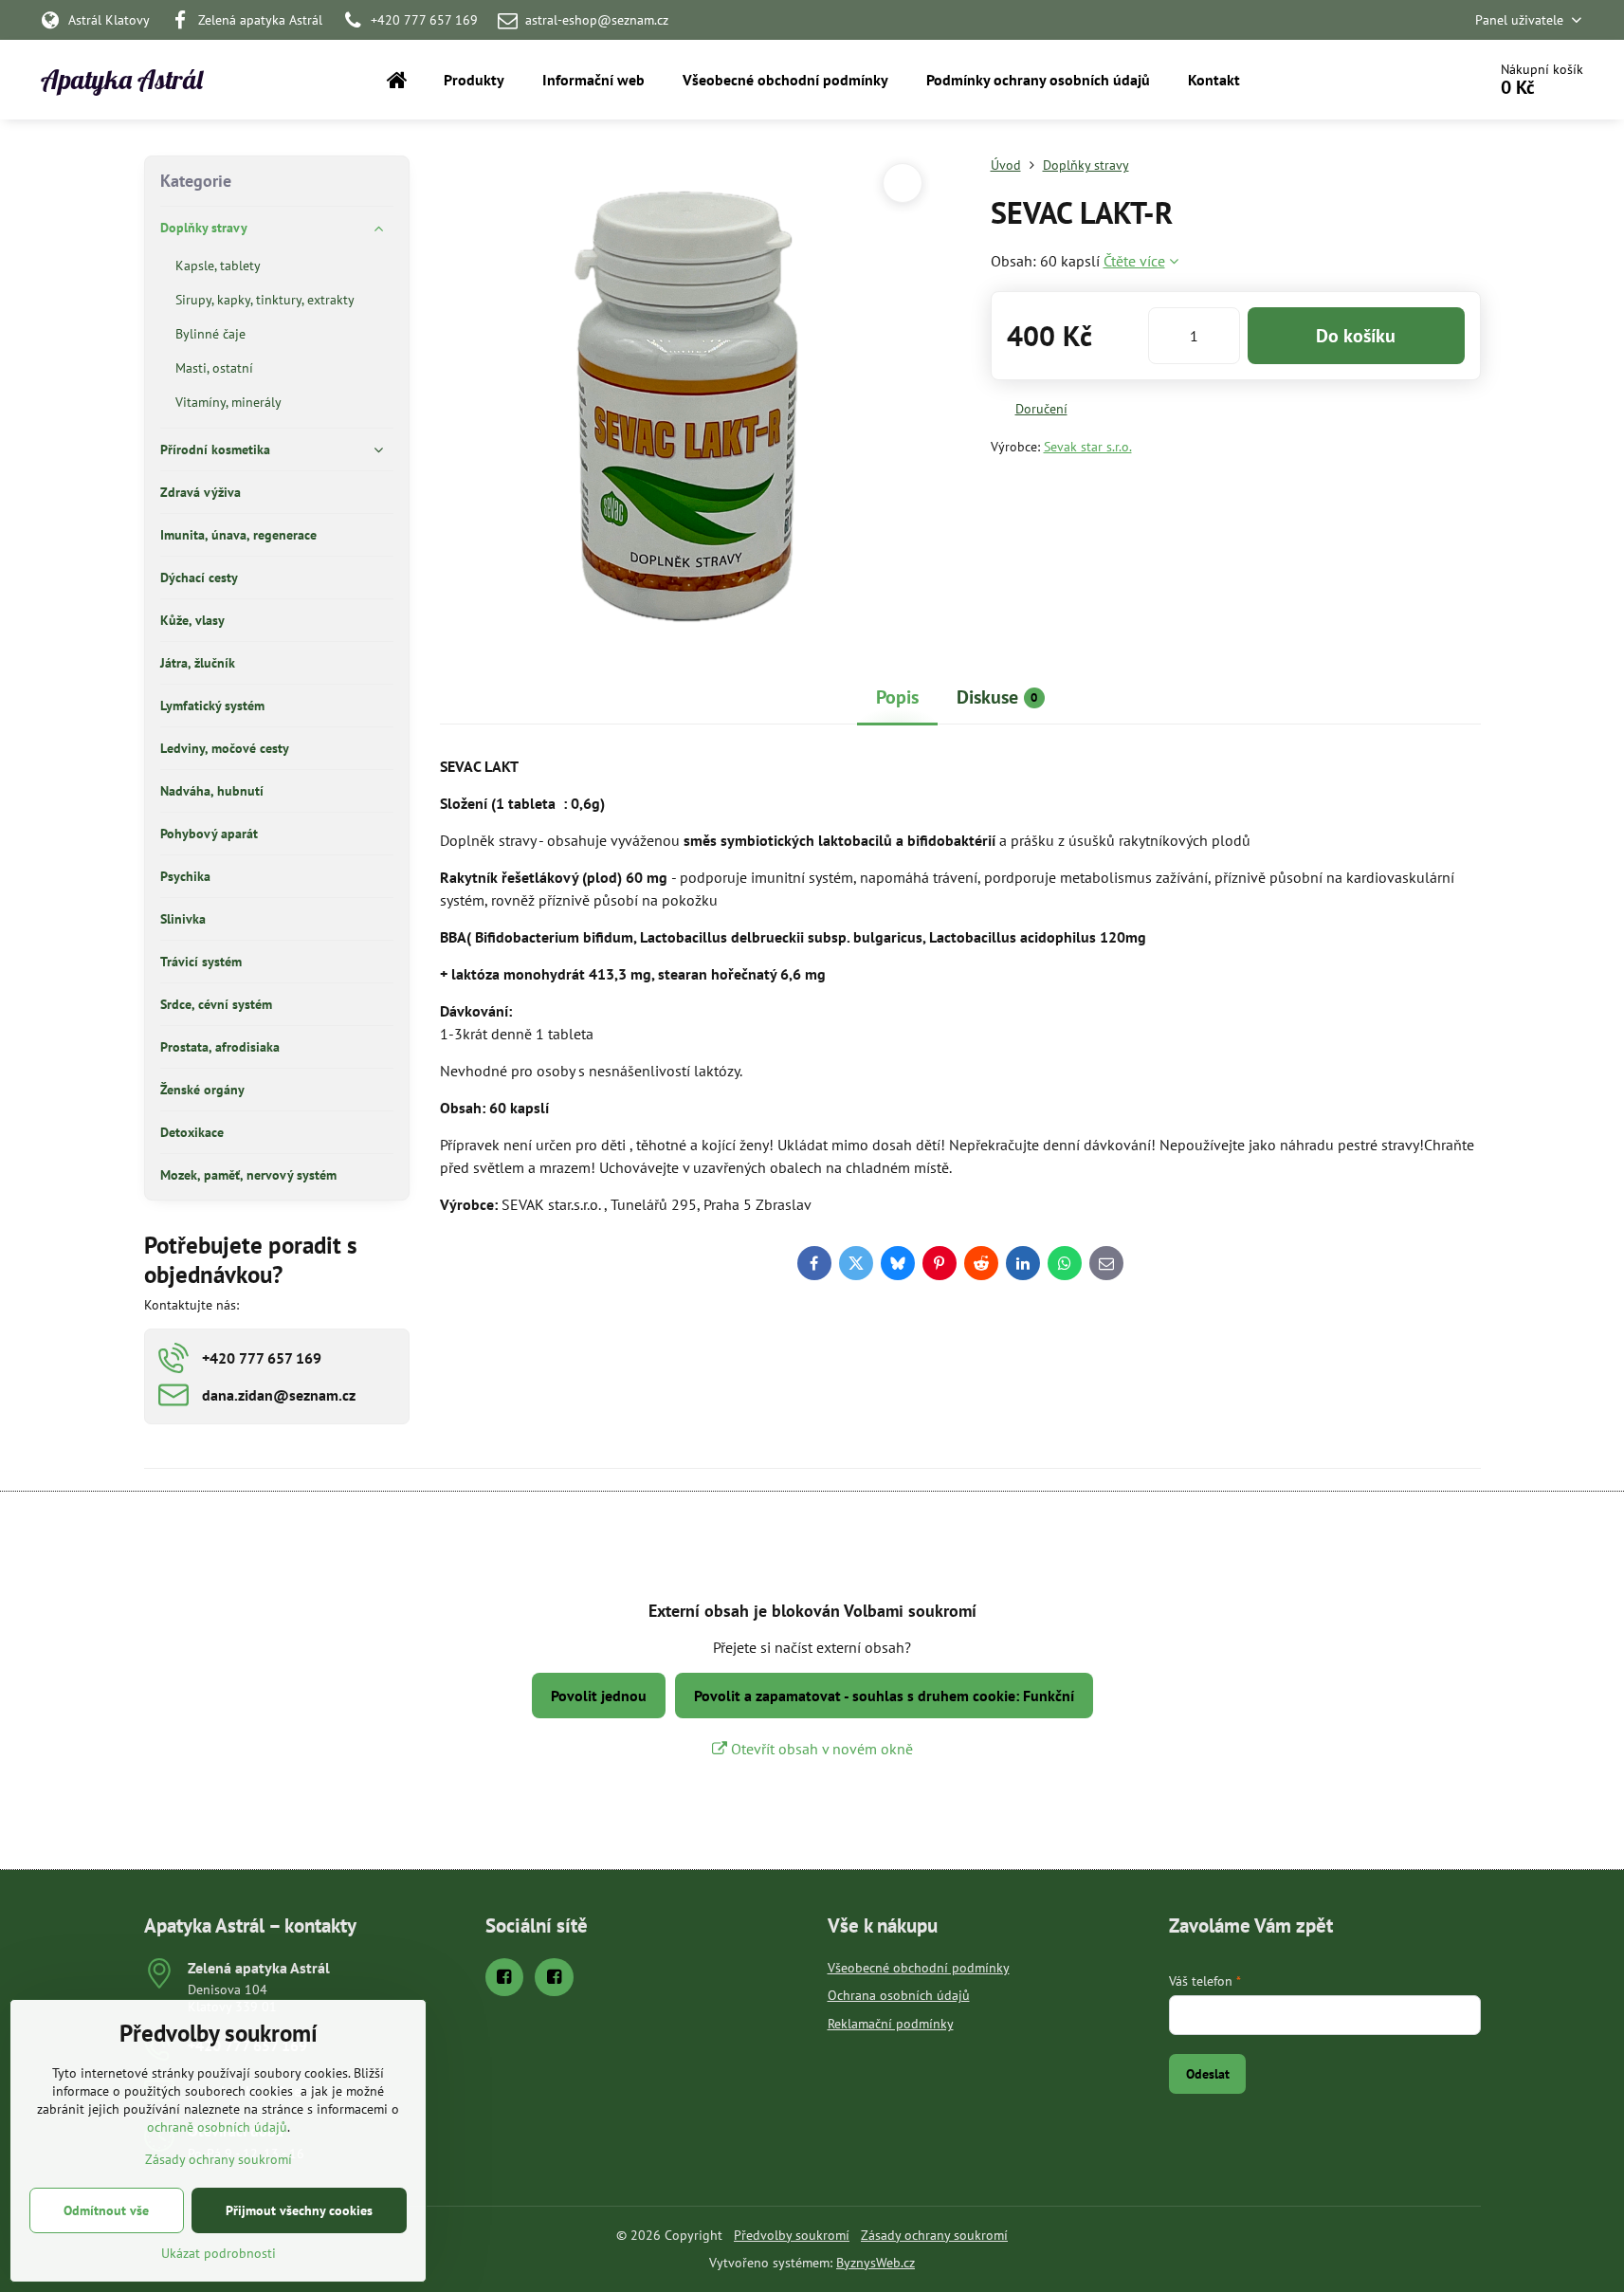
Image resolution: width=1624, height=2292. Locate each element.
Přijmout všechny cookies (299, 2210)
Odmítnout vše (106, 2210)
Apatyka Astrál (122, 80)
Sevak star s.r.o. (1088, 447)
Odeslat (1208, 2074)
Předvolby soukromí (792, 2235)
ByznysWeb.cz (876, 2263)
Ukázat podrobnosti (219, 2253)
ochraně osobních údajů (217, 2127)
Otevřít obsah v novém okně (820, 1749)
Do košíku (1356, 336)
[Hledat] (1419, 80)
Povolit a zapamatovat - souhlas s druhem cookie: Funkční (884, 1696)
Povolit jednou (599, 1696)
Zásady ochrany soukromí (934, 2235)
